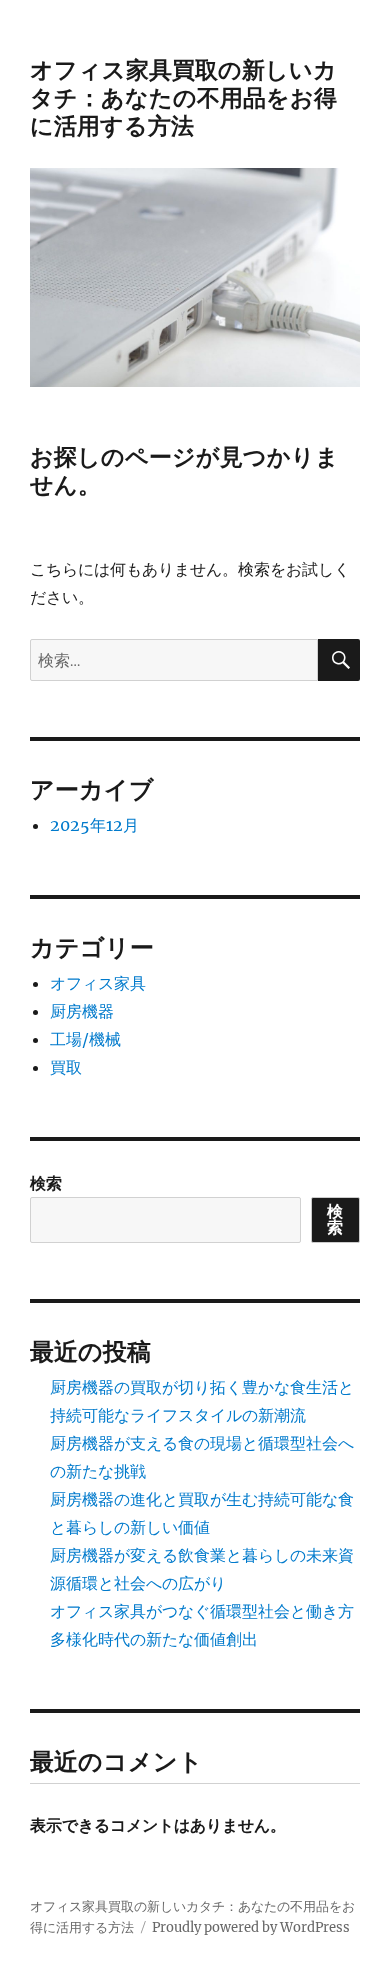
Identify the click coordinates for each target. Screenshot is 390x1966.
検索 (46, 1183)
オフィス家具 (98, 983)
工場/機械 (85, 1039)
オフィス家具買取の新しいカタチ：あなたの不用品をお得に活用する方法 (183, 98)
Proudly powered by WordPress (251, 1927)
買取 (66, 1067)
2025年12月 (94, 825)
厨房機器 (82, 1011)
